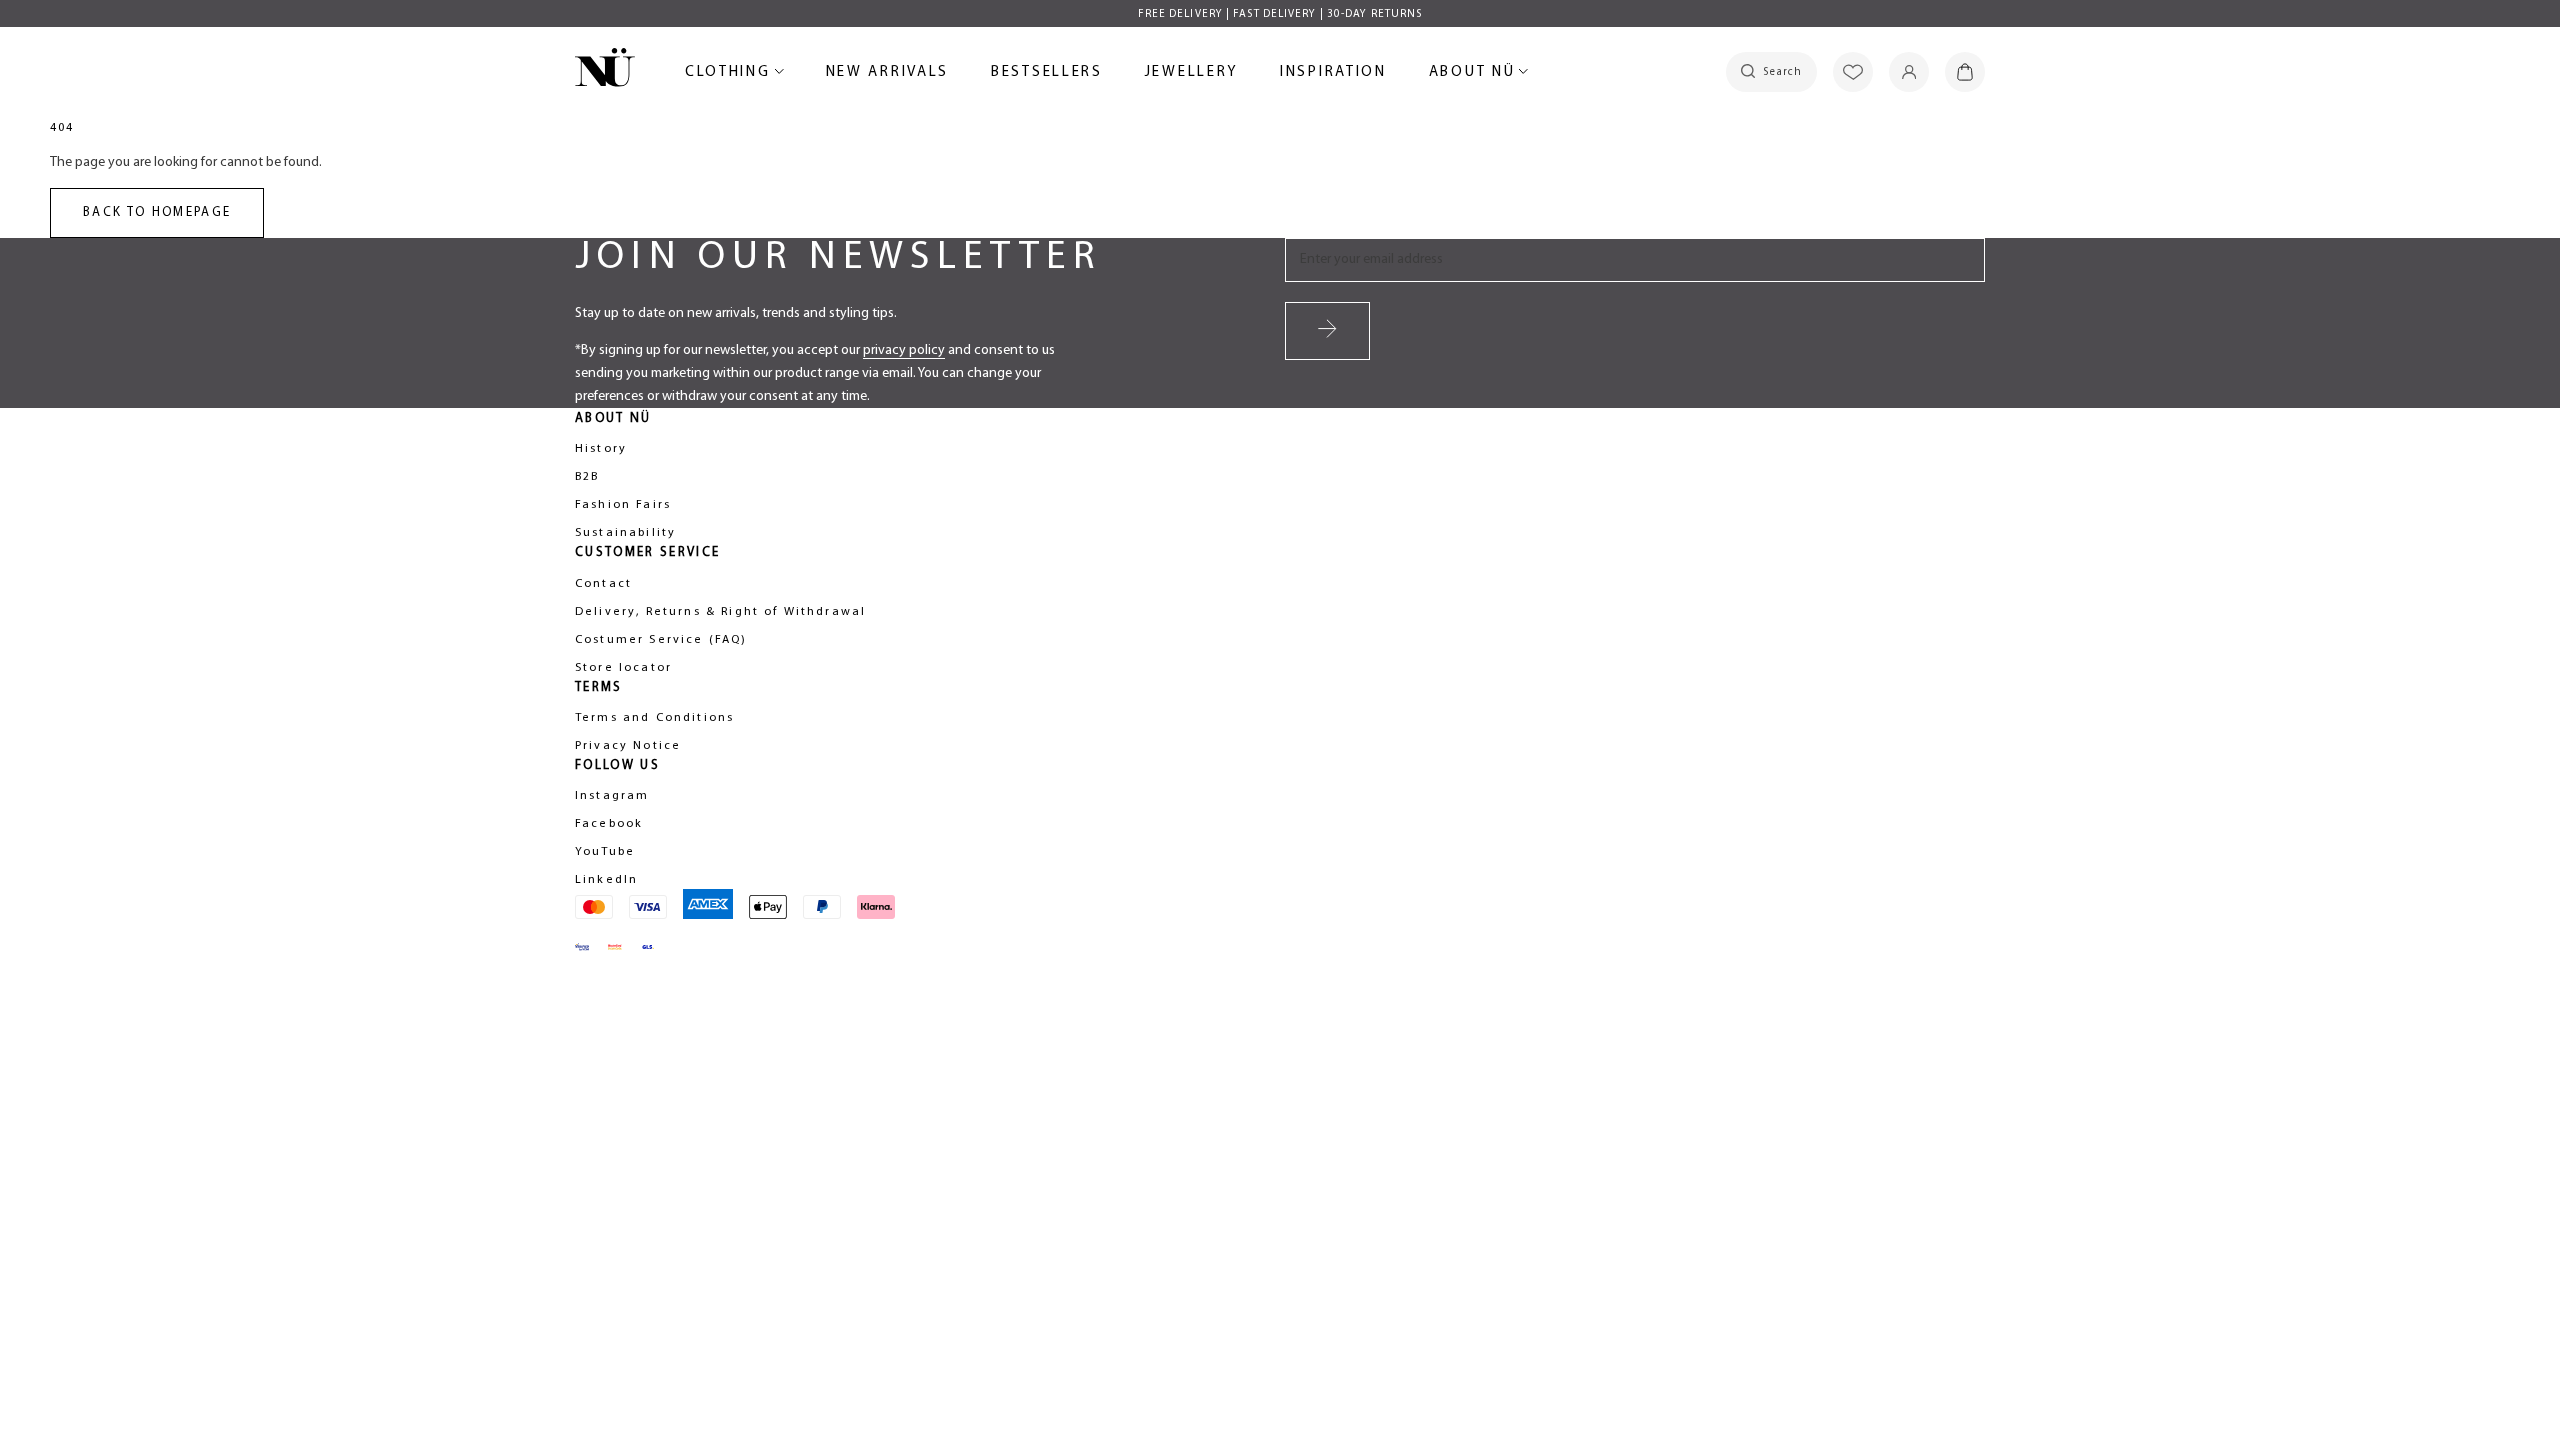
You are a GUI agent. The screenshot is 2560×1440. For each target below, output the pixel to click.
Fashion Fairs (623, 505)
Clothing (731, 75)
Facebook (609, 824)
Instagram (612, 796)
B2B (587, 477)
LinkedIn (606, 880)
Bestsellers (1047, 75)
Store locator (623, 668)
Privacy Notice (628, 746)
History (601, 449)
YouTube (605, 852)
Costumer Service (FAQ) (661, 640)
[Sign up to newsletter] (1327, 331)
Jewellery (1191, 75)
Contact (603, 584)
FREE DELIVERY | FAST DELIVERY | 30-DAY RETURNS (1280, 14)
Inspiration (1333, 72)
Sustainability (625, 533)
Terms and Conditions (654, 718)
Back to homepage (157, 212)
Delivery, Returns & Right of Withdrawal (720, 612)
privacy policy (904, 350)
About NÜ (1475, 75)
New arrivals (887, 75)
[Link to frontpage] (605, 71)
